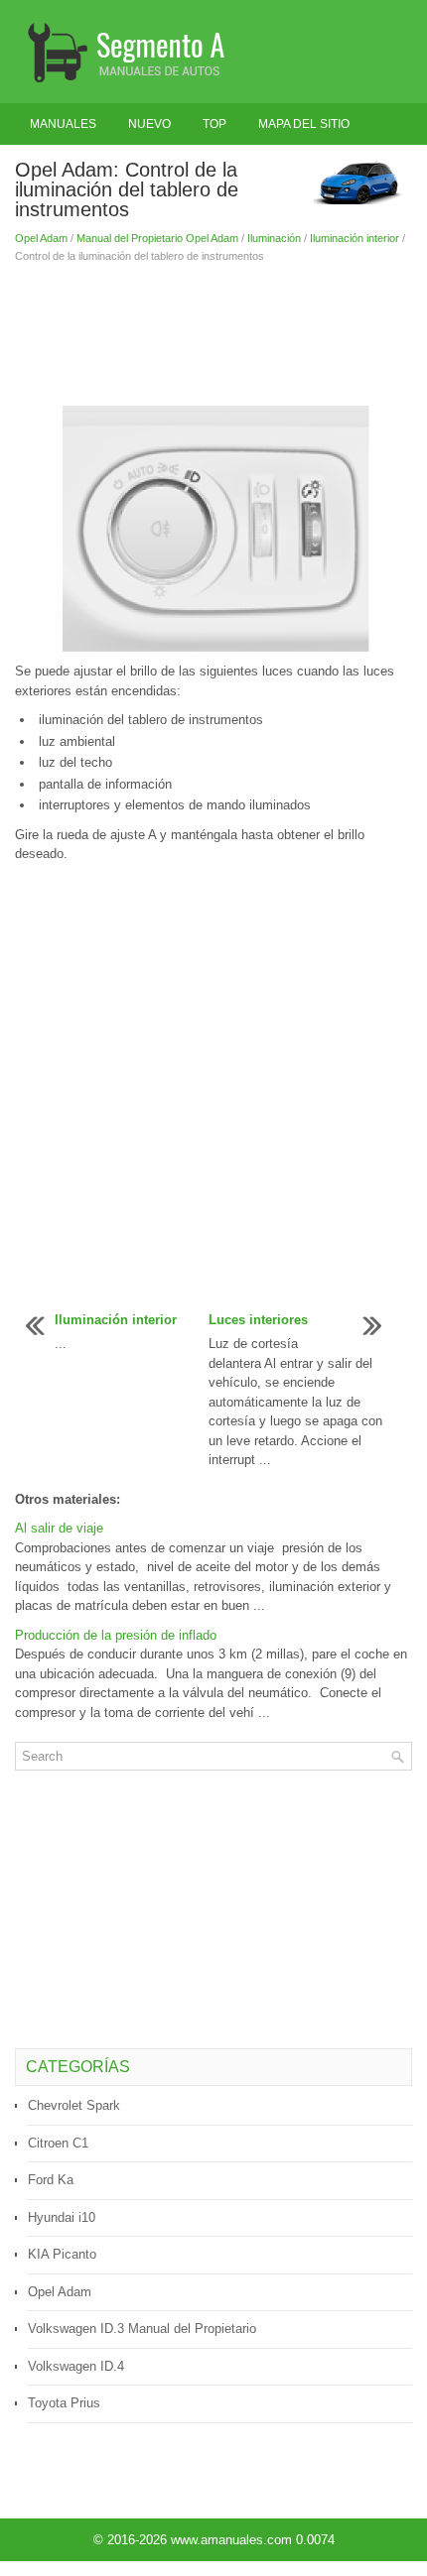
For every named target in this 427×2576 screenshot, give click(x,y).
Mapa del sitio (304, 124)
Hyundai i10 (62, 2217)
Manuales (63, 124)
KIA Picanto (62, 2254)
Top (214, 124)
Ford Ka (51, 2180)
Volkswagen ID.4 (76, 2366)
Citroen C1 (58, 2143)
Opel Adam (41, 238)
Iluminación (274, 238)
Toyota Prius (64, 2403)
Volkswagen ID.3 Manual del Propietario (142, 2329)
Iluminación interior (355, 238)
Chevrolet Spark (74, 2105)
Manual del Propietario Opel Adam (157, 238)
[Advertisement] (213, 334)
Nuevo (149, 124)
